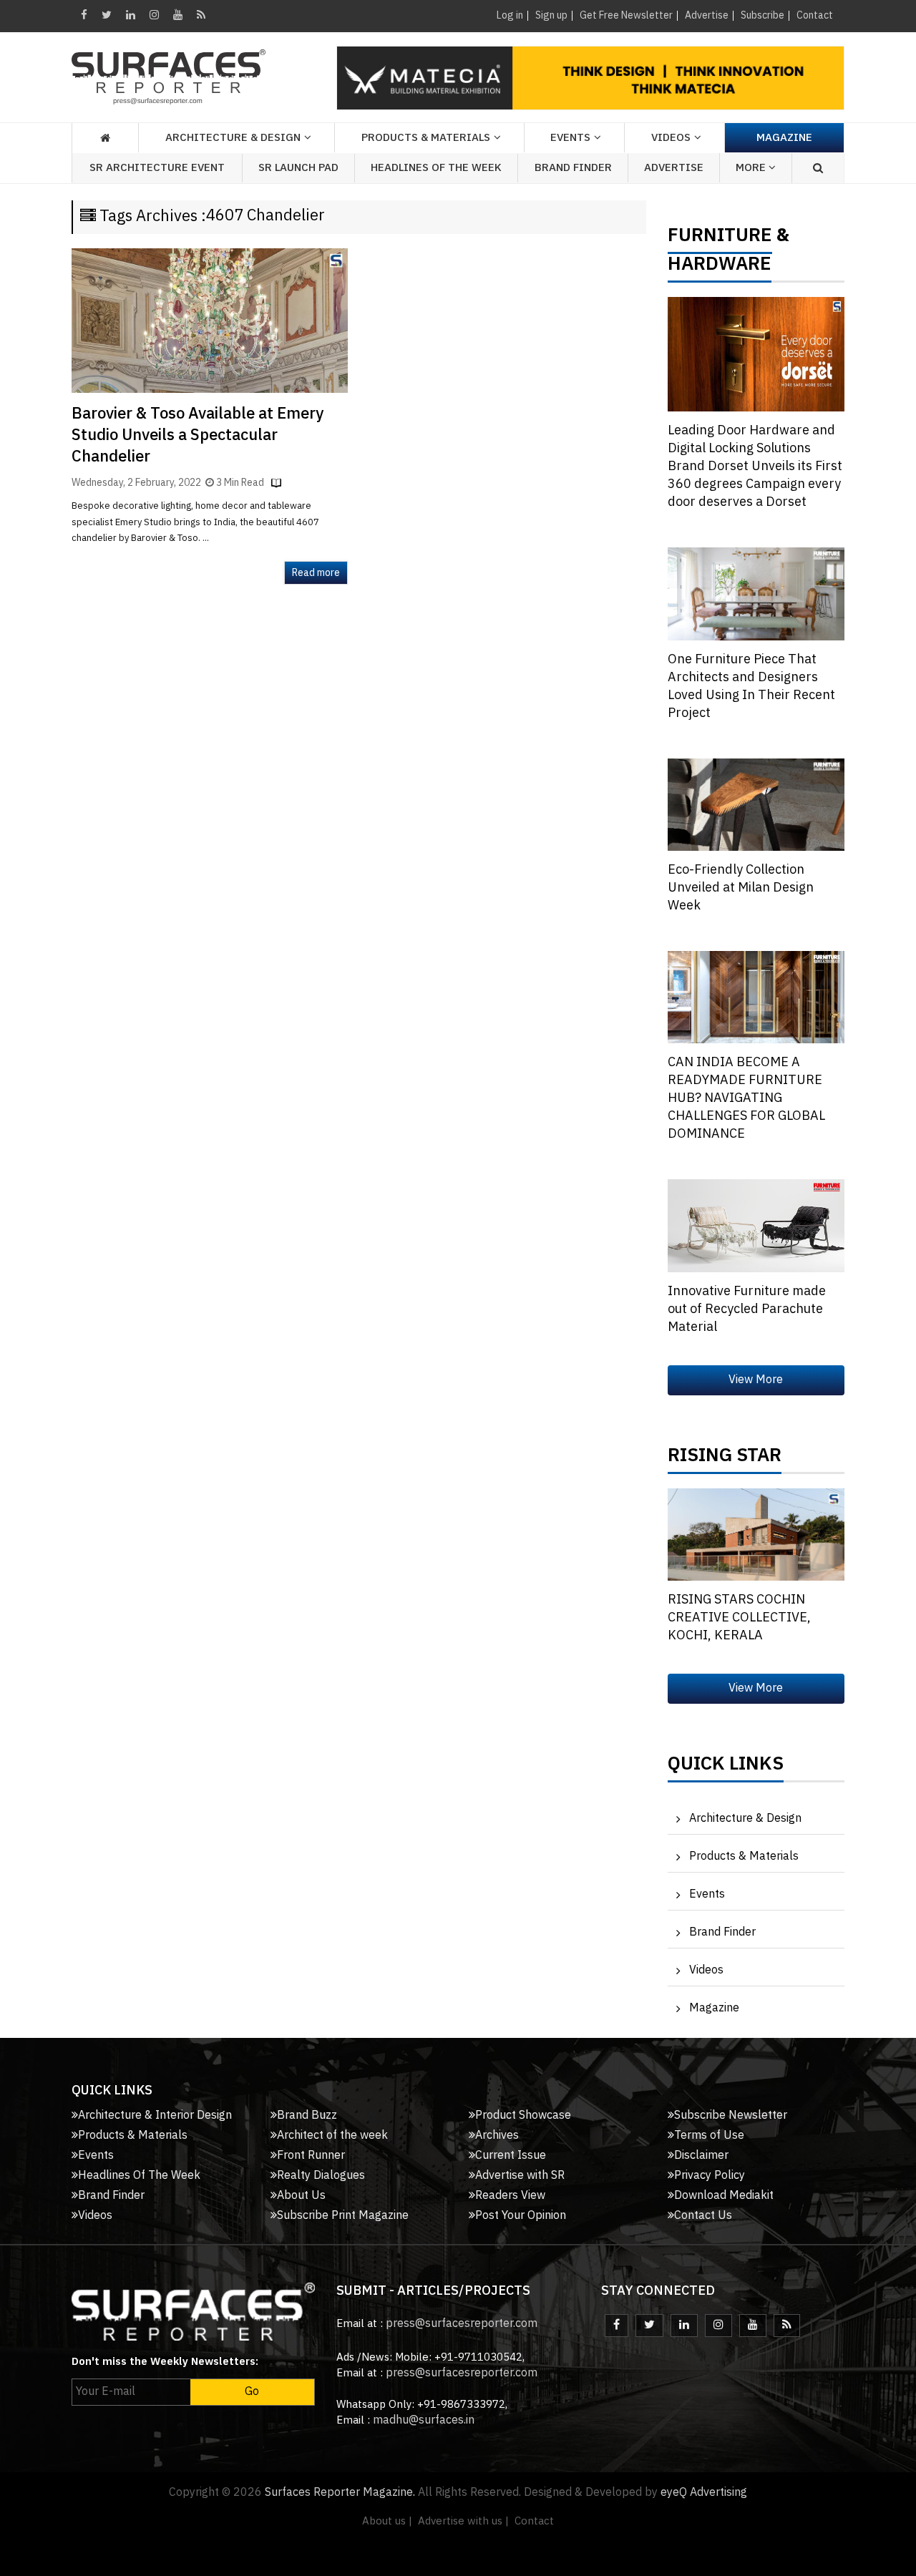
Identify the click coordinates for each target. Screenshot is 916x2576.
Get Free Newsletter (626, 15)
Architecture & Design (745, 1819)
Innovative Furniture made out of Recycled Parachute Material (747, 1309)
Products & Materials (744, 1857)
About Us (301, 2196)
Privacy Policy (710, 2176)
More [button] (752, 168)
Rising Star (725, 1459)
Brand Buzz (307, 2116)
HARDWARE (720, 268)
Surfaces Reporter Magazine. (340, 2493)
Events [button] (570, 138)
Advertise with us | (463, 2521)
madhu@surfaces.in (424, 2420)
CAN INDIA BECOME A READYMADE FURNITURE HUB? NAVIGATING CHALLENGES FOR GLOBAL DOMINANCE (746, 1098)
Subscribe (762, 15)
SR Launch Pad (298, 168)
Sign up (551, 15)
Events (707, 1894)
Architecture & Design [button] (233, 138)
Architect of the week (332, 2136)
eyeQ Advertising (704, 2493)
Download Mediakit (724, 2196)
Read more (316, 573)
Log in (510, 15)
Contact (815, 15)
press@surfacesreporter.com (462, 2324)
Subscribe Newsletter (731, 2116)
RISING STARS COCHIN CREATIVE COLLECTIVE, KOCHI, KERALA (739, 1618)
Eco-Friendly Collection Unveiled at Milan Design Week (741, 888)
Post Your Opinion (521, 2216)
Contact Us (703, 2216)
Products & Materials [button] (426, 138)
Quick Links (726, 1767)
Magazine (784, 138)
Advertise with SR (520, 2176)
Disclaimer (701, 2156)
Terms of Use (709, 2136)
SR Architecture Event (157, 168)
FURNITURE (720, 239)
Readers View (510, 2196)
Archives (497, 2136)
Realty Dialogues (321, 2176)
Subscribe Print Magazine (343, 2216)
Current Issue (511, 2156)
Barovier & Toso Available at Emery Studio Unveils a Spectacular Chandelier (198, 435)
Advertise (707, 15)
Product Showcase (523, 2116)
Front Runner (311, 2156)
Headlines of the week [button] (436, 168)
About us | (387, 2521)
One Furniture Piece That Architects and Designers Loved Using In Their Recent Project (751, 687)
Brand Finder (573, 168)
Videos (671, 138)
